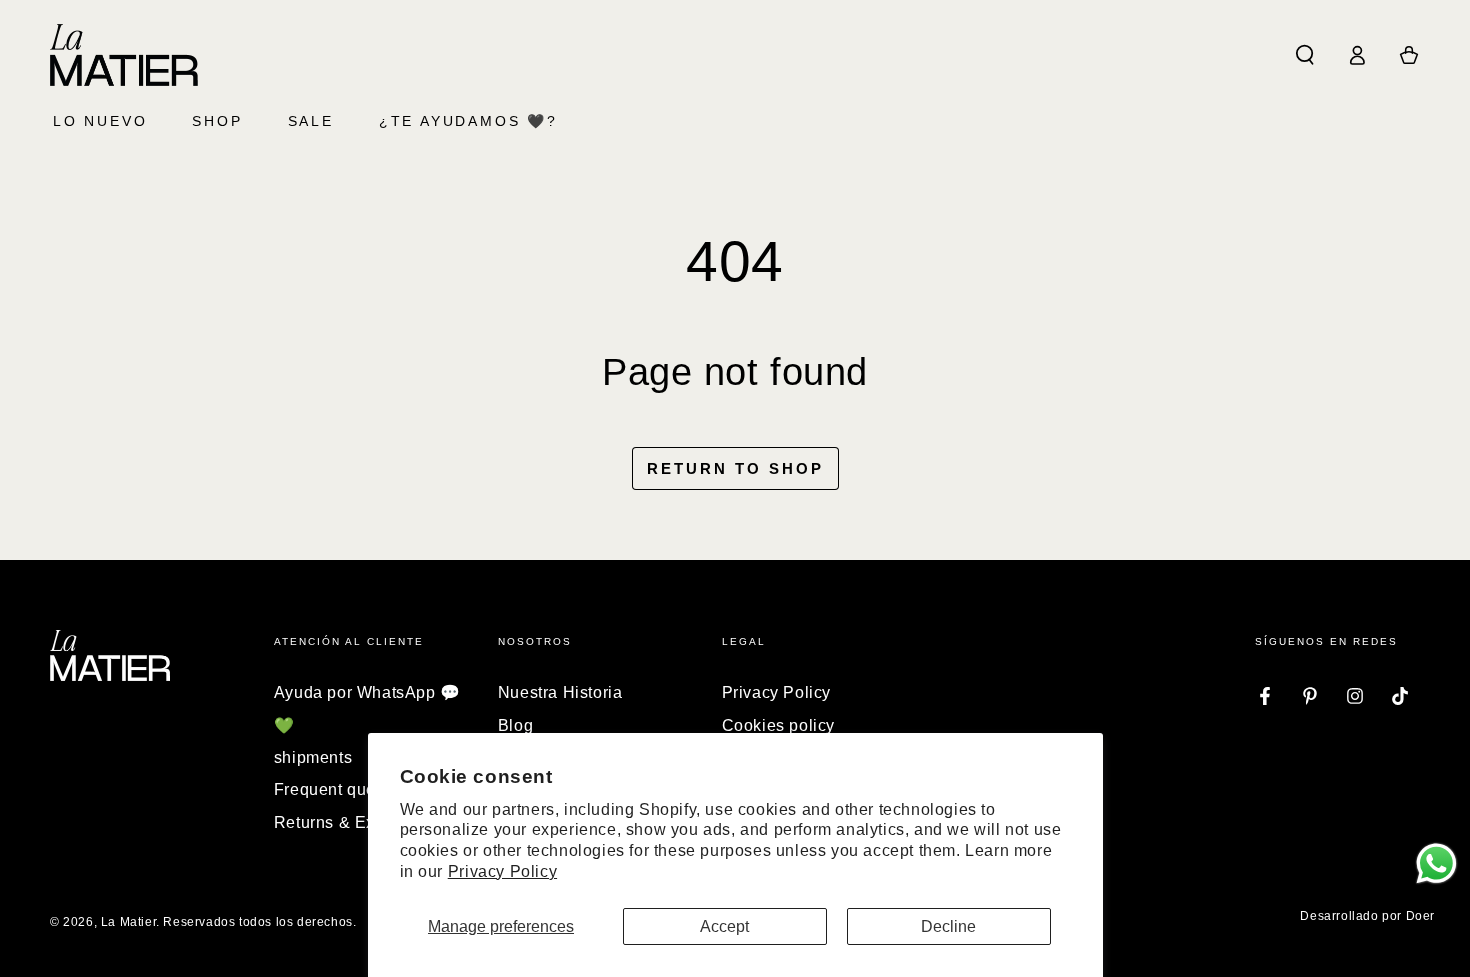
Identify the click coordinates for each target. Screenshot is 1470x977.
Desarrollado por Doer (1367, 916)
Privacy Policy (502, 871)
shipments (313, 757)
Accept (724, 926)
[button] (1305, 55)
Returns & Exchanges (357, 822)
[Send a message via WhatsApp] (1436, 863)
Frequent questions (348, 789)
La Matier (128, 922)
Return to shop (735, 468)
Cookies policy (778, 725)
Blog (515, 725)
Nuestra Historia (560, 692)
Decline (948, 926)
